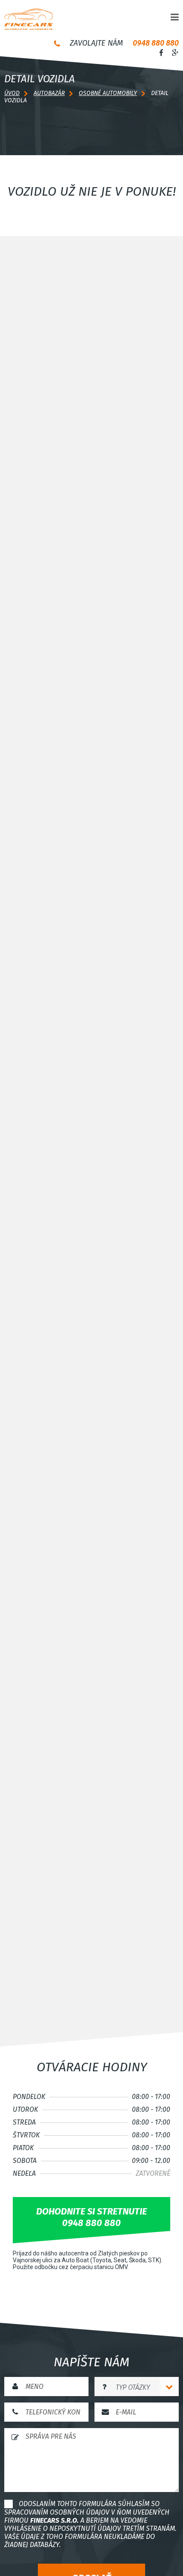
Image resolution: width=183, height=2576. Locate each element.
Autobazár (49, 93)
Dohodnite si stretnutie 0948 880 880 (91, 2217)
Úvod (12, 93)
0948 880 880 (156, 43)
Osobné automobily (108, 93)
